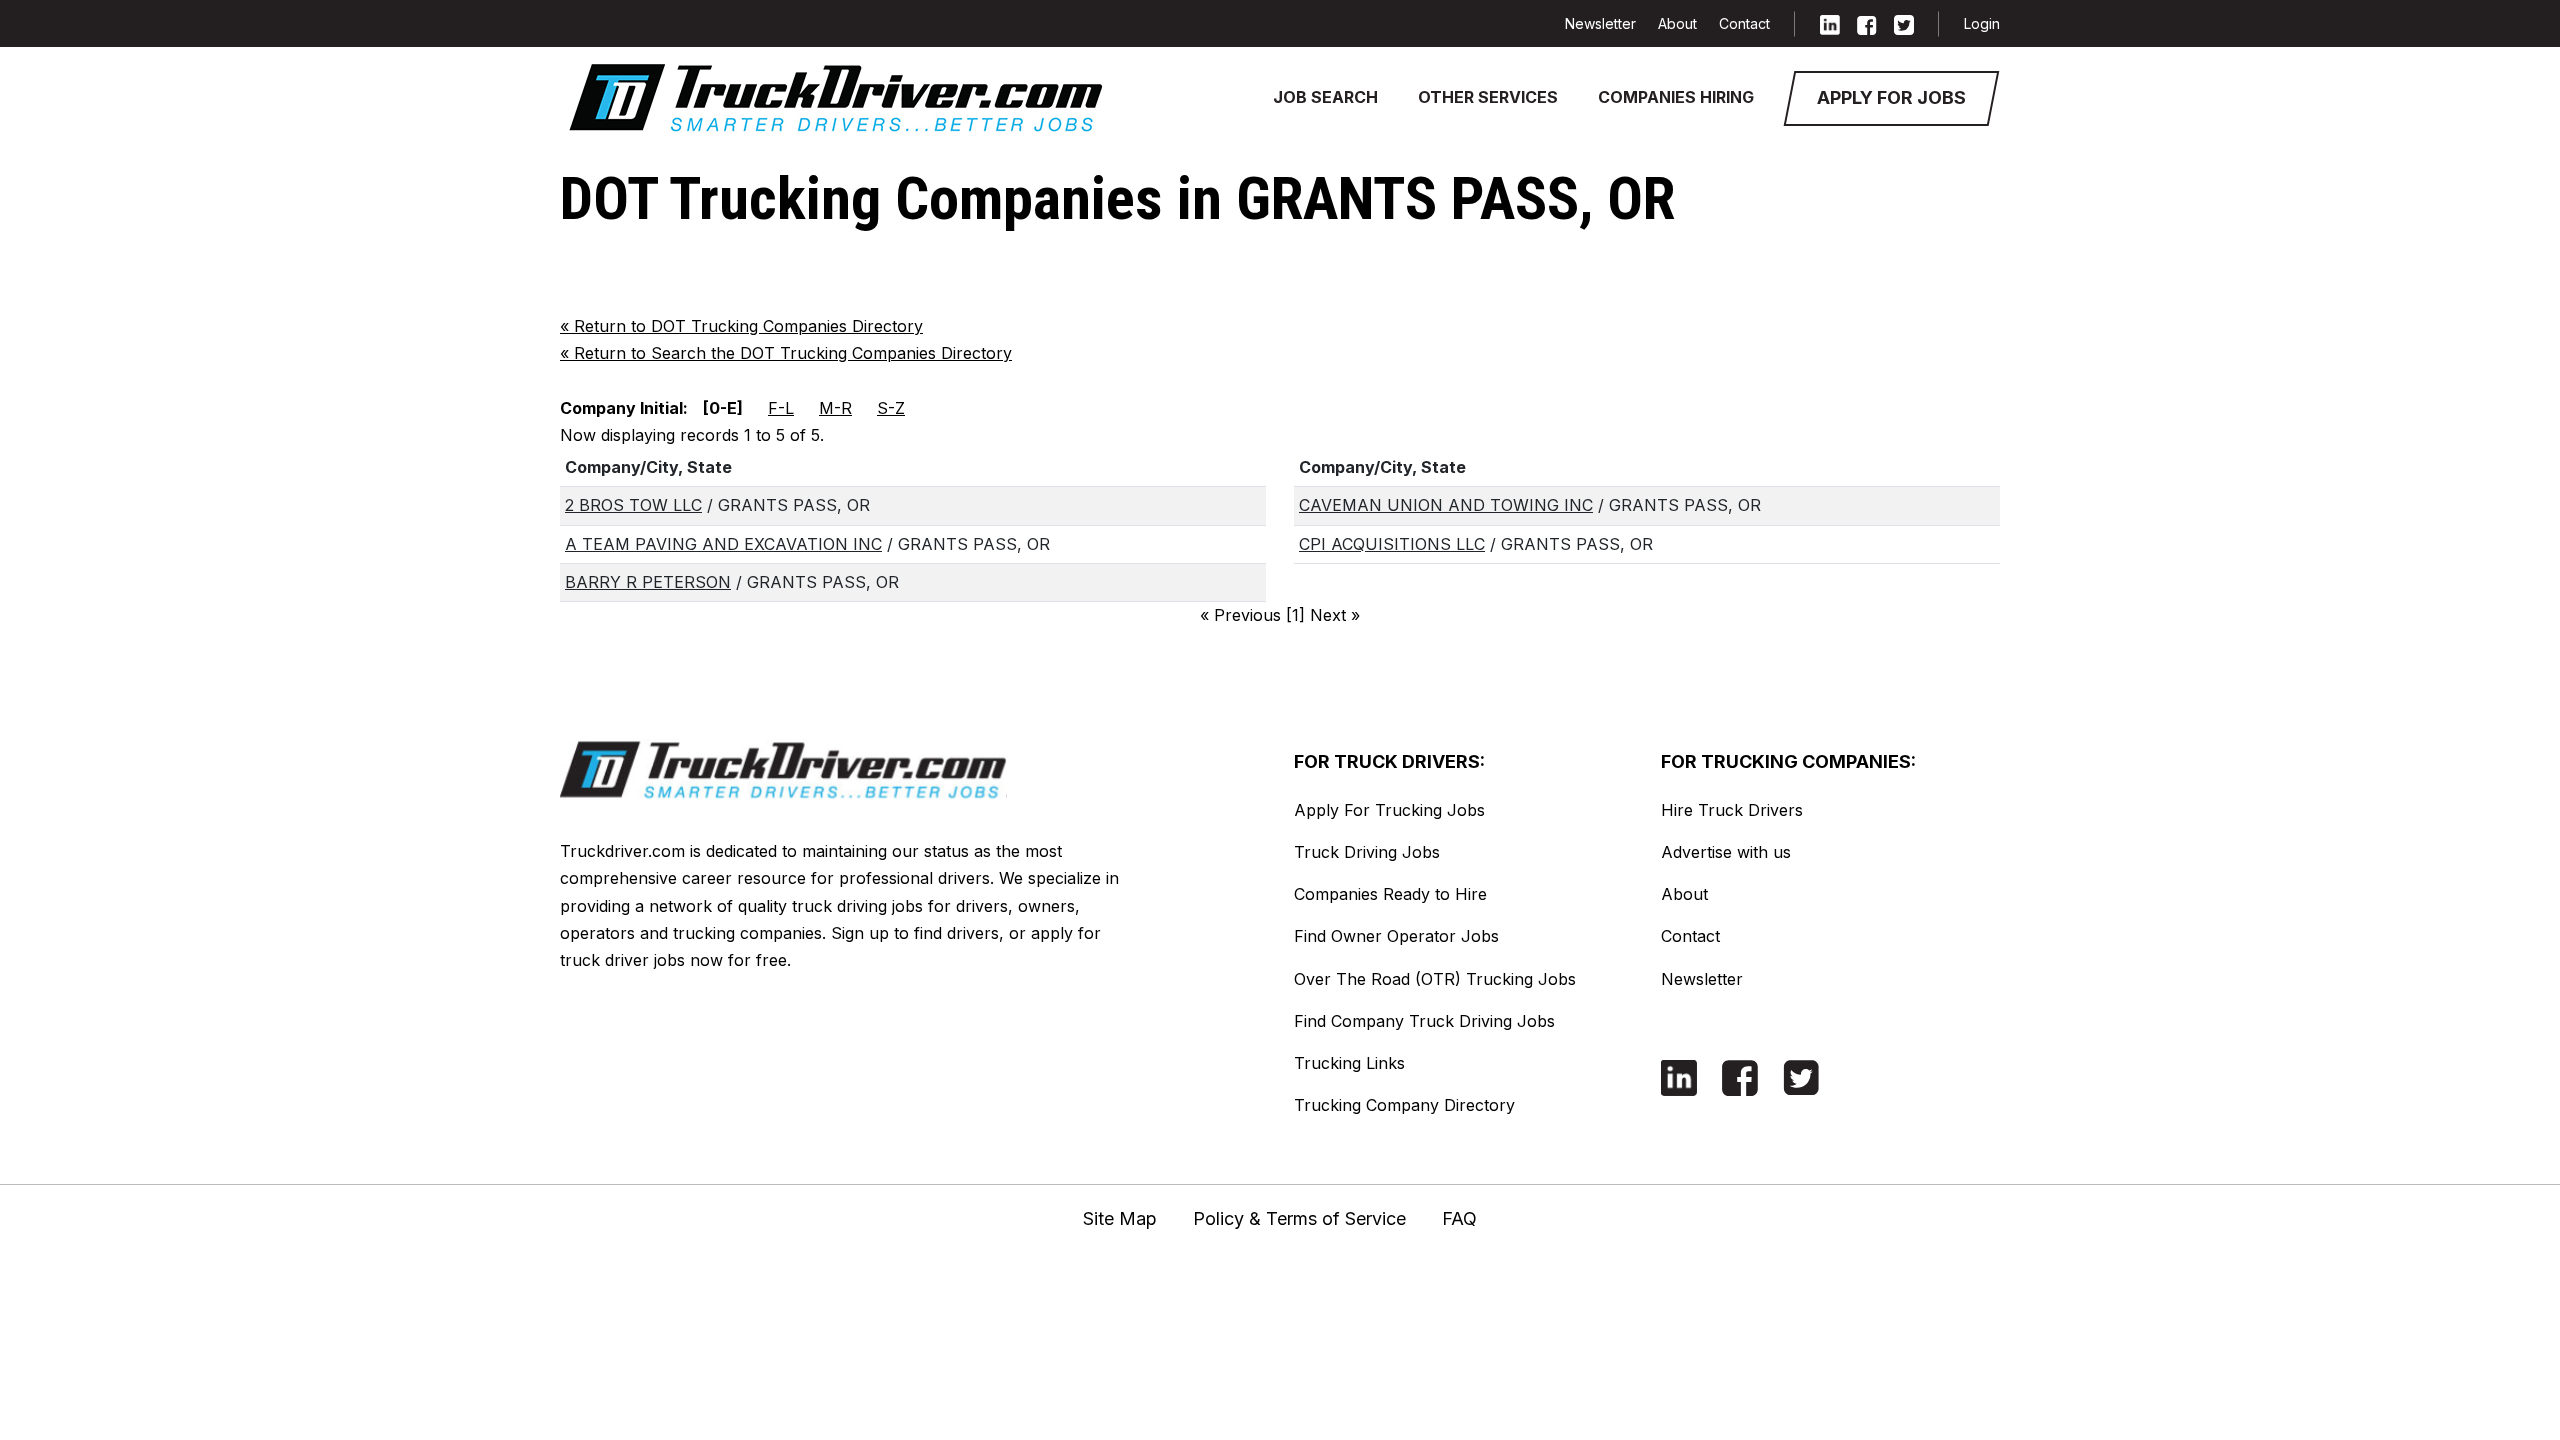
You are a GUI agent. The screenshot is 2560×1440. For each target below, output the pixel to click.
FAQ (1459, 1218)
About (1677, 23)
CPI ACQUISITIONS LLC (1392, 544)
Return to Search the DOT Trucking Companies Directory (786, 353)
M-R (835, 408)
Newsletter (1600, 23)
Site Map (1120, 1218)
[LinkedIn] (1830, 23)
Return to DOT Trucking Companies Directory (741, 326)
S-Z (891, 408)
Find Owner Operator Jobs (1396, 936)
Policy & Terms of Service (1299, 1218)
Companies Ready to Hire (1390, 894)
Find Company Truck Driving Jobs (1424, 1021)
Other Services (1488, 97)
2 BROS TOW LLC (633, 505)
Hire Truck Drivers (1732, 810)
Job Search (1325, 97)
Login (1982, 23)
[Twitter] (1904, 23)
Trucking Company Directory (1404, 1105)
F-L (781, 408)
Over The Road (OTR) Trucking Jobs (1435, 979)
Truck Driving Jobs (1367, 852)
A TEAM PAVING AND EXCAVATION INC (723, 544)
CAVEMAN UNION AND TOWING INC (1446, 505)
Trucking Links (1349, 1063)
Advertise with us (1726, 852)
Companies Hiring (1676, 97)
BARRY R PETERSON (648, 582)
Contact (1744, 23)
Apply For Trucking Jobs (1389, 810)
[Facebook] (1867, 23)
